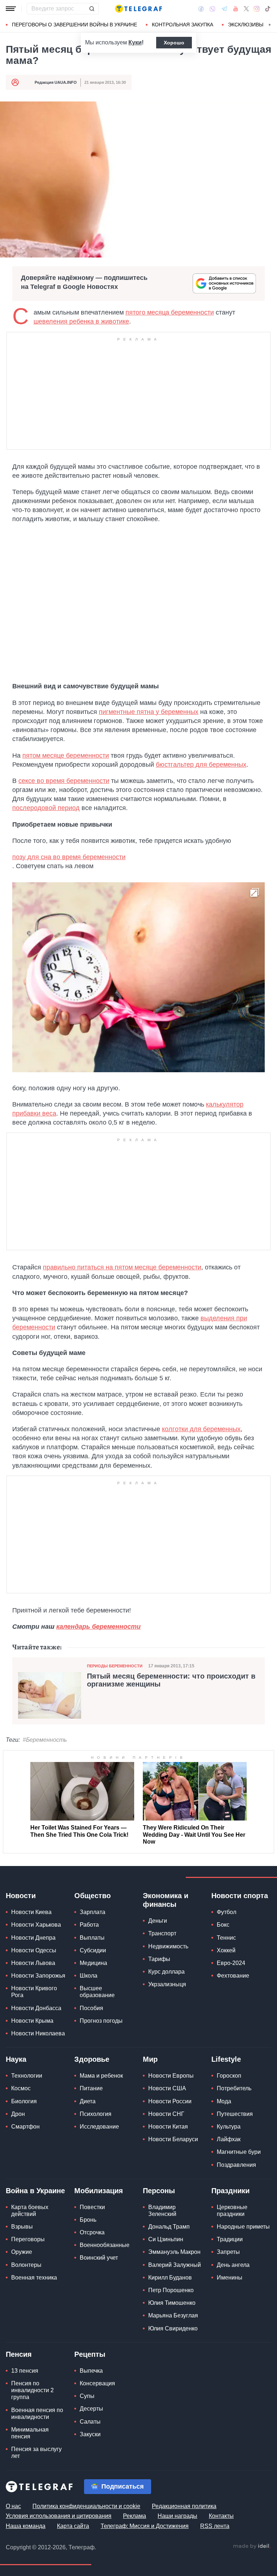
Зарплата (93, 1912)
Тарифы (159, 1959)
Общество (93, 1896)
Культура (229, 2127)
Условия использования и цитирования (59, 2516)
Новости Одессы (34, 1950)
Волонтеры (26, 2265)
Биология (24, 2101)
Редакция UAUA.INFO (56, 82)
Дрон (18, 2114)
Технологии (27, 2076)
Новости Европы (171, 2076)
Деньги (158, 1921)
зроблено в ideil (252, 2546)
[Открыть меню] (11, 9)
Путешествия (235, 2114)
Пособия (91, 2008)
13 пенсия (25, 2371)
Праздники (230, 2191)
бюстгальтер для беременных (201, 765)
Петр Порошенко (171, 2290)
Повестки (92, 2207)
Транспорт (162, 1933)
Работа (89, 1925)
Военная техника (34, 2278)
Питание (91, 2088)
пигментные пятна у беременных (149, 712)
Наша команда (26, 2526)
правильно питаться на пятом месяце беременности (122, 1267)
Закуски (90, 2434)
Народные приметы (243, 2227)
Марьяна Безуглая (173, 2315)
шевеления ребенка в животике (81, 321)
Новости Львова (33, 1963)
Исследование (99, 2127)
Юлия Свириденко (173, 2328)
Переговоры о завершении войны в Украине (74, 25)
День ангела (233, 2265)
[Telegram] (224, 9)
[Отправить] (92, 9)
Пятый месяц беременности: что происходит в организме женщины (171, 1680)
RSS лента (215, 2526)
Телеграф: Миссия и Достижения (145, 2526)
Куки (135, 42)
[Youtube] (236, 9)
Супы (87, 2396)
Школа (89, 1976)
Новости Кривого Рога (34, 1992)
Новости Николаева (38, 2033)
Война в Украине (35, 2191)
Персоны (159, 2191)
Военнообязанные (105, 2245)
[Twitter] (246, 9)
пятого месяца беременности (170, 312)
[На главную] (138, 9)
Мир (150, 2059)
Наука (16, 2059)
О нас (13, 2506)
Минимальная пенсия (30, 2433)
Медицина (93, 1963)
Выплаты (92, 1938)
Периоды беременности (115, 1666)
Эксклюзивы (246, 25)
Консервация (97, 2383)
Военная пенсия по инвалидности (37, 2413)
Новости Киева (31, 1912)
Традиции (230, 2239)
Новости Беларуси (173, 2139)
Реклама (135, 2516)
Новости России (170, 2101)
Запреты (228, 2252)
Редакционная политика (184, 2506)
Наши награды (177, 2516)
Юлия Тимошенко (172, 2303)
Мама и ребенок (101, 2076)
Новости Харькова (36, 1925)
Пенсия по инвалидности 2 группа (32, 2390)
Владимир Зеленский (162, 2211)
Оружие (22, 2252)
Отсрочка (92, 2232)
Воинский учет (99, 2258)
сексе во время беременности (64, 781)
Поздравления (236, 2165)
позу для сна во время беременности (69, 857)
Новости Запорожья (38, 1976)
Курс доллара (166, 1972)
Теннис (226, 1938)
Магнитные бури (239, 2152)
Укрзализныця (167, 1984)
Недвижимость (168, 1946)
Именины (230, 2278)
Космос (21, 2088)
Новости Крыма (32, 2021)
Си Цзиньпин (166, 2239)
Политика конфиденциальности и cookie (86, 2506)
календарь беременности (98, 1627)
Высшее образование (97, 1992)
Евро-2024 (231, 1963)
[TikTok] (268, 9)
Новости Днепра (33, 1938)
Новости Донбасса (36, 2008)
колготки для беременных (201, 1429)
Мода (224, 2101)
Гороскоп (229, 2076)
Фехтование (233, 1976)
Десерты (91, 2409)
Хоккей (226, 1950)
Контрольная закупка (183, 25)
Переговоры (28, 2239)
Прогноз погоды (101, 2021)
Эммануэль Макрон (174, 2252)
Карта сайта (73, 2526)
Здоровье (92, 2059)
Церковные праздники (232, 2211)
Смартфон (25, 2127)
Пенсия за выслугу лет (36, 2452)
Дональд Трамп (169, 2227)
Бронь (88, 2220)
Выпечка (91, 2371)
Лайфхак (229, 2139)
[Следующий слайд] (270, 25)
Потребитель (234, 2088)
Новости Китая (168, 2127)
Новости (21, 1896)
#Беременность (45, 1740)
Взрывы (22, 2227)
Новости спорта (240, 1896)
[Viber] (212, 9)
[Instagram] (257, 9)
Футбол (227, 1912)
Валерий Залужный (175, 2265)
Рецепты (90, 2354)
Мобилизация (99, 2191)
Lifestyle (226, 2059)
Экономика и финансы (166, 1900)
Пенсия (19, 2354)
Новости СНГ (166, 2114)
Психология (96, 2114)
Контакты (221, 2516)
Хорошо (174, 43)
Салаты (90, 2422)
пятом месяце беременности (66, 756)
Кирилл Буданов (170, 2278)
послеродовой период (46, 808)
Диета (88, 2101)
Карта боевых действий (30, 2211)
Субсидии (93, 1950)
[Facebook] (201, 9)
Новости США (167, 2088)
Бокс (223, 1925)
